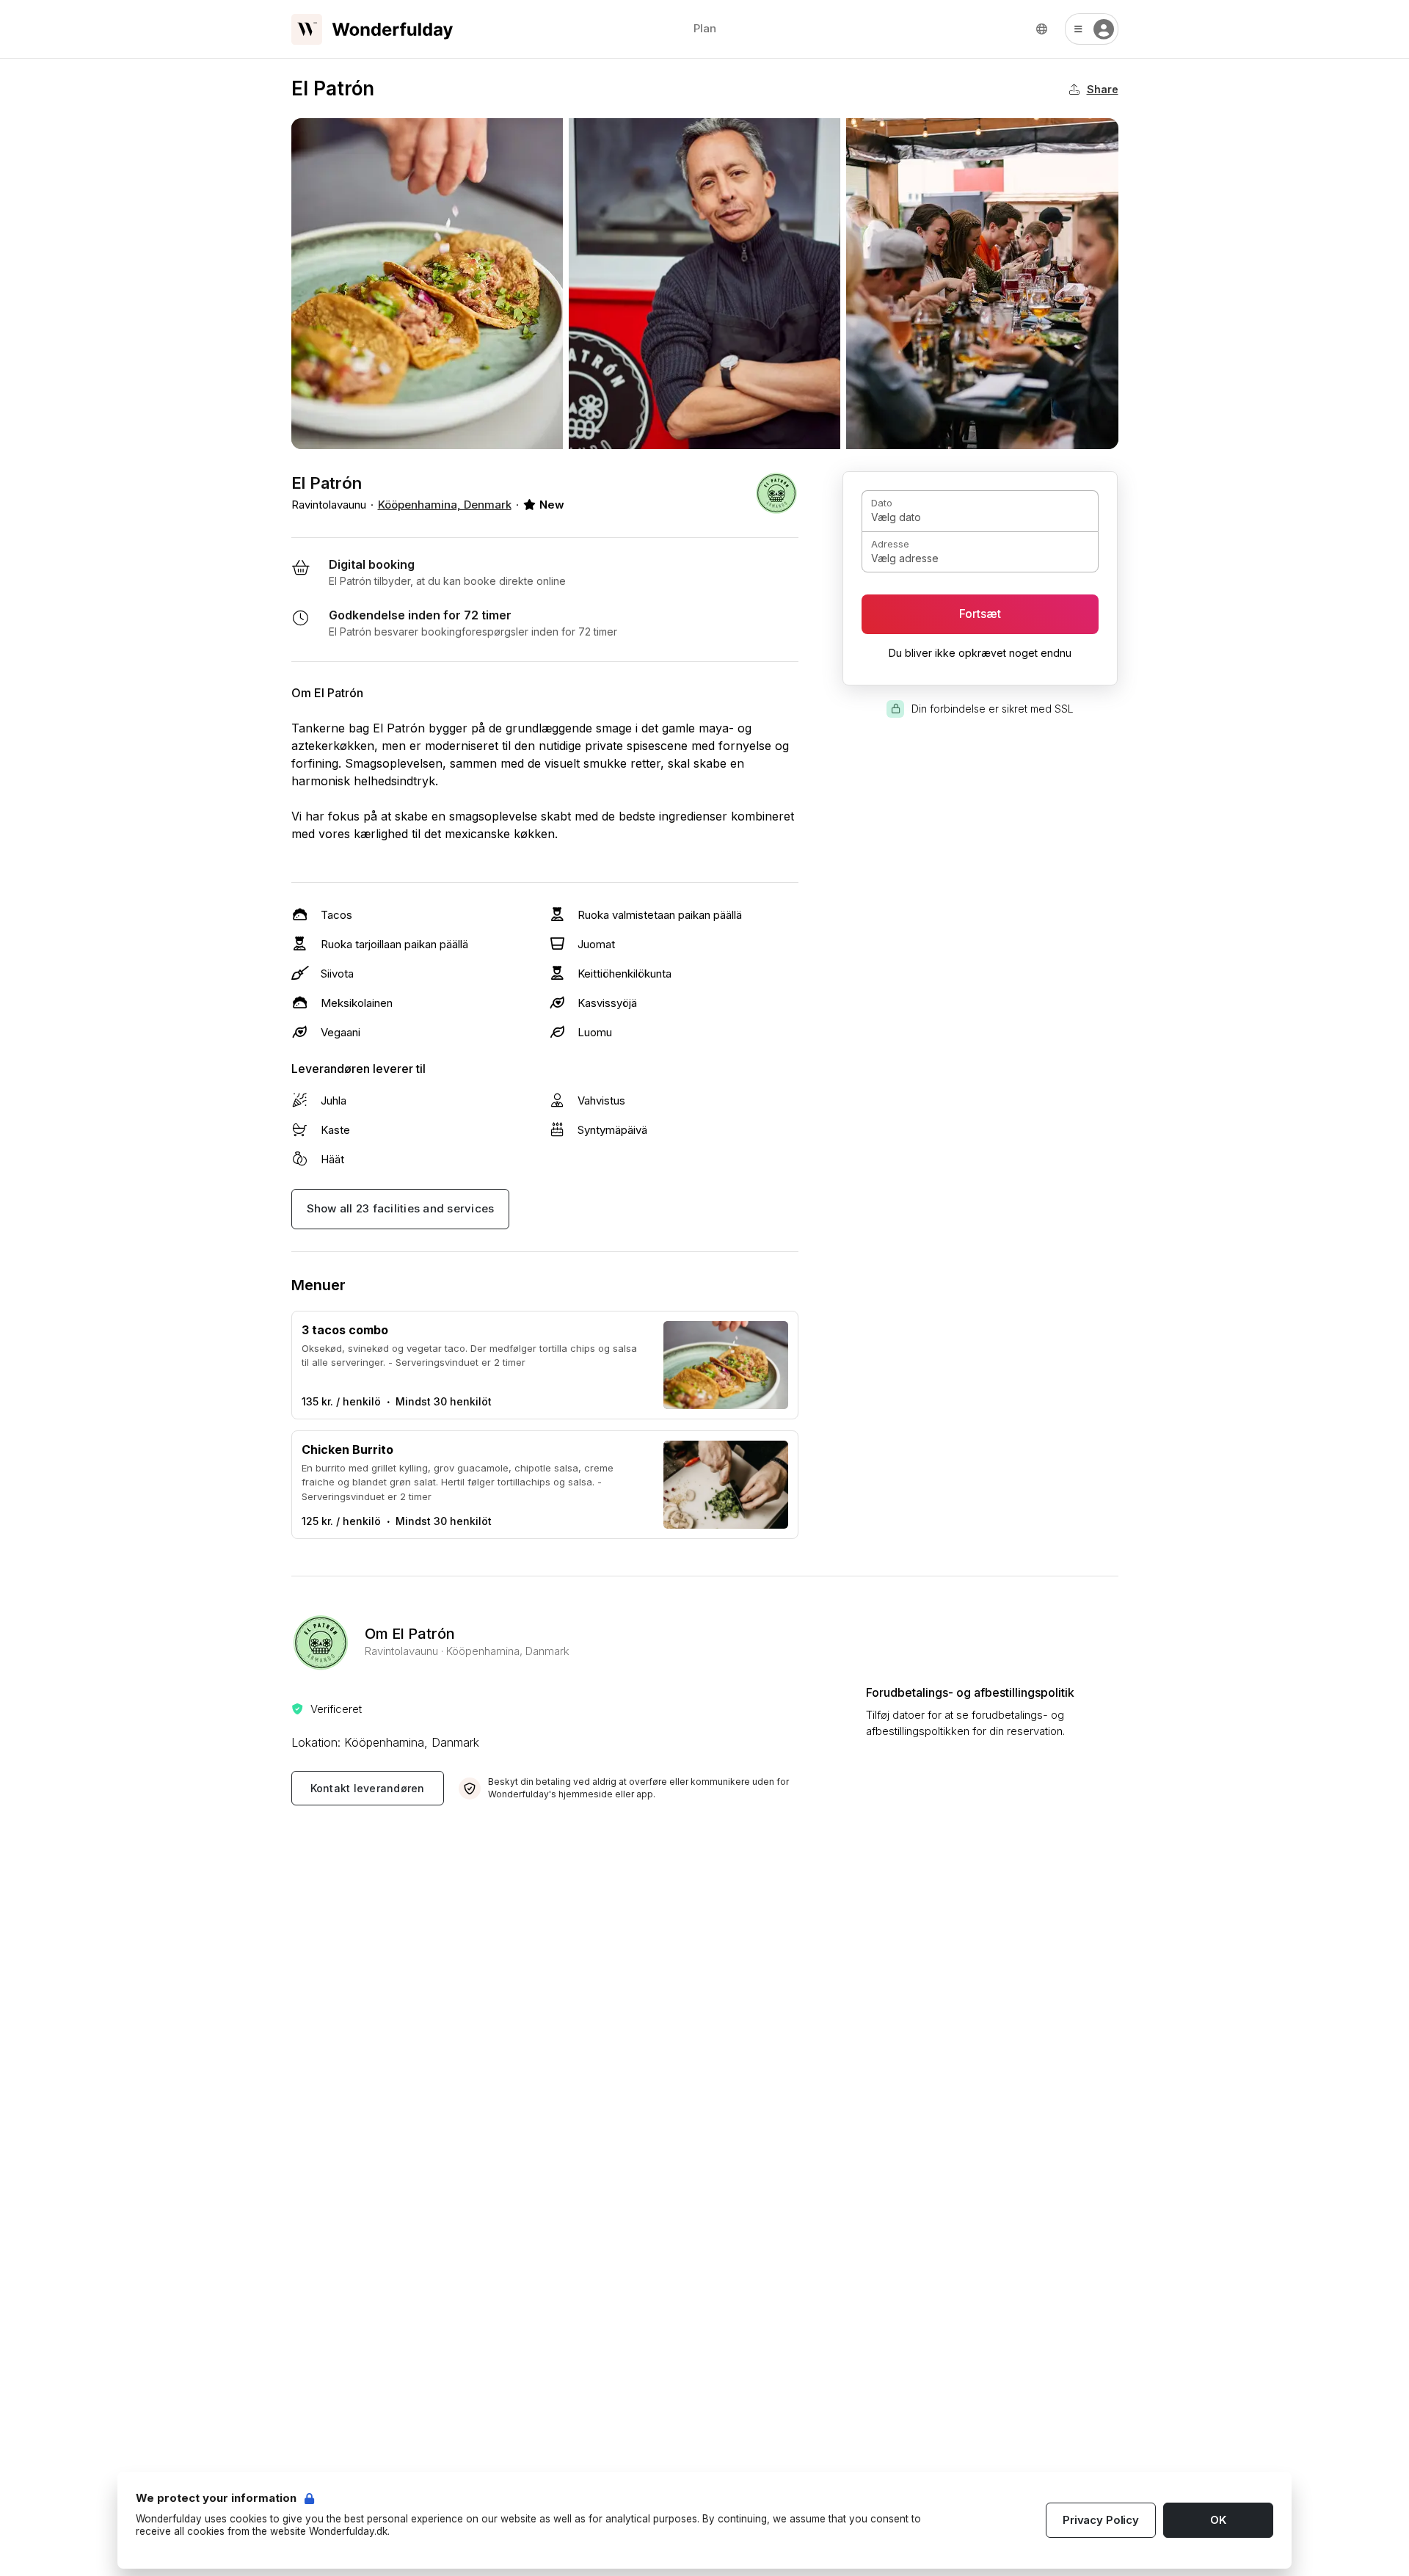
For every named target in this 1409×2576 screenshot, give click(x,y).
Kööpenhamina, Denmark (445, 505)
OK (1218, 2520)
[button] (1092, 29)
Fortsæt (980, 614)
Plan (705, 28)
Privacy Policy (1101, 2520)
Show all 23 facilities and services (401, 1208)
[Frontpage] (372, 29)
